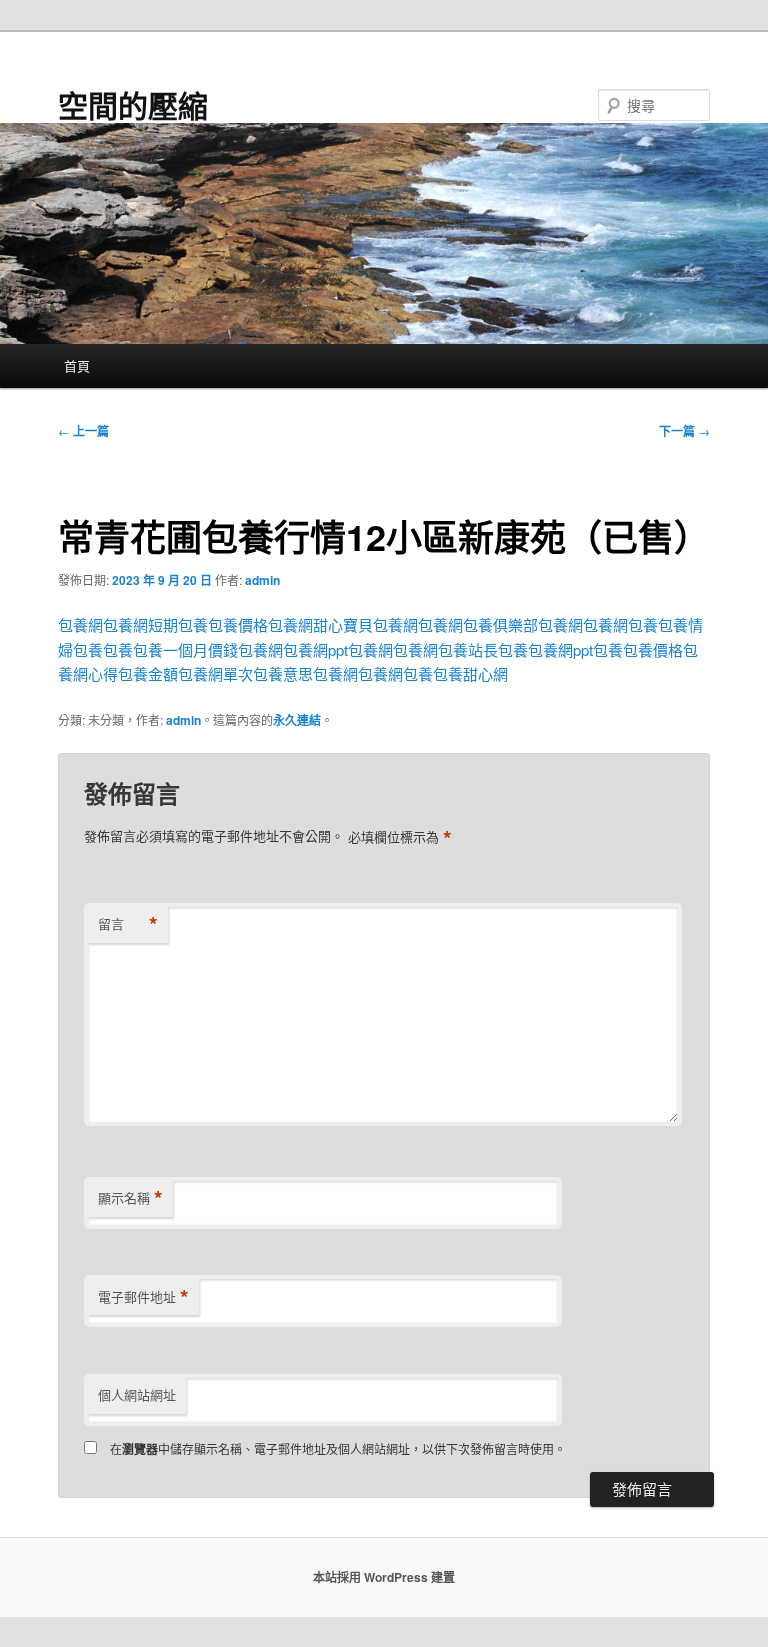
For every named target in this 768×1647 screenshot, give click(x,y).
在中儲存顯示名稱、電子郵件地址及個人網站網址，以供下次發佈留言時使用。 (338, 1448)
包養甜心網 (470, 673)
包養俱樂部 (500, 624)
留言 (128, 924)
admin (262, 580)
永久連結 (297, 720)
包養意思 (283, 673)
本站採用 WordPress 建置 (384, 1577)
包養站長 (468, 649)
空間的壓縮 (133, 104)
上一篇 (83, 431)
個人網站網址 (137, 1394)
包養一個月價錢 (185, 649)
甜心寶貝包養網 (365, 624)
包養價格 (238, 624)
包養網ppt (315, 649)
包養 (643, 624)
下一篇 (684, 431)
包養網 (80, 624)
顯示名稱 (130, 1198)
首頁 (77, 365)
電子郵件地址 (143, 1297)
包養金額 (148, 673)
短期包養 (178, 624)
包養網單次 (215, 673)
